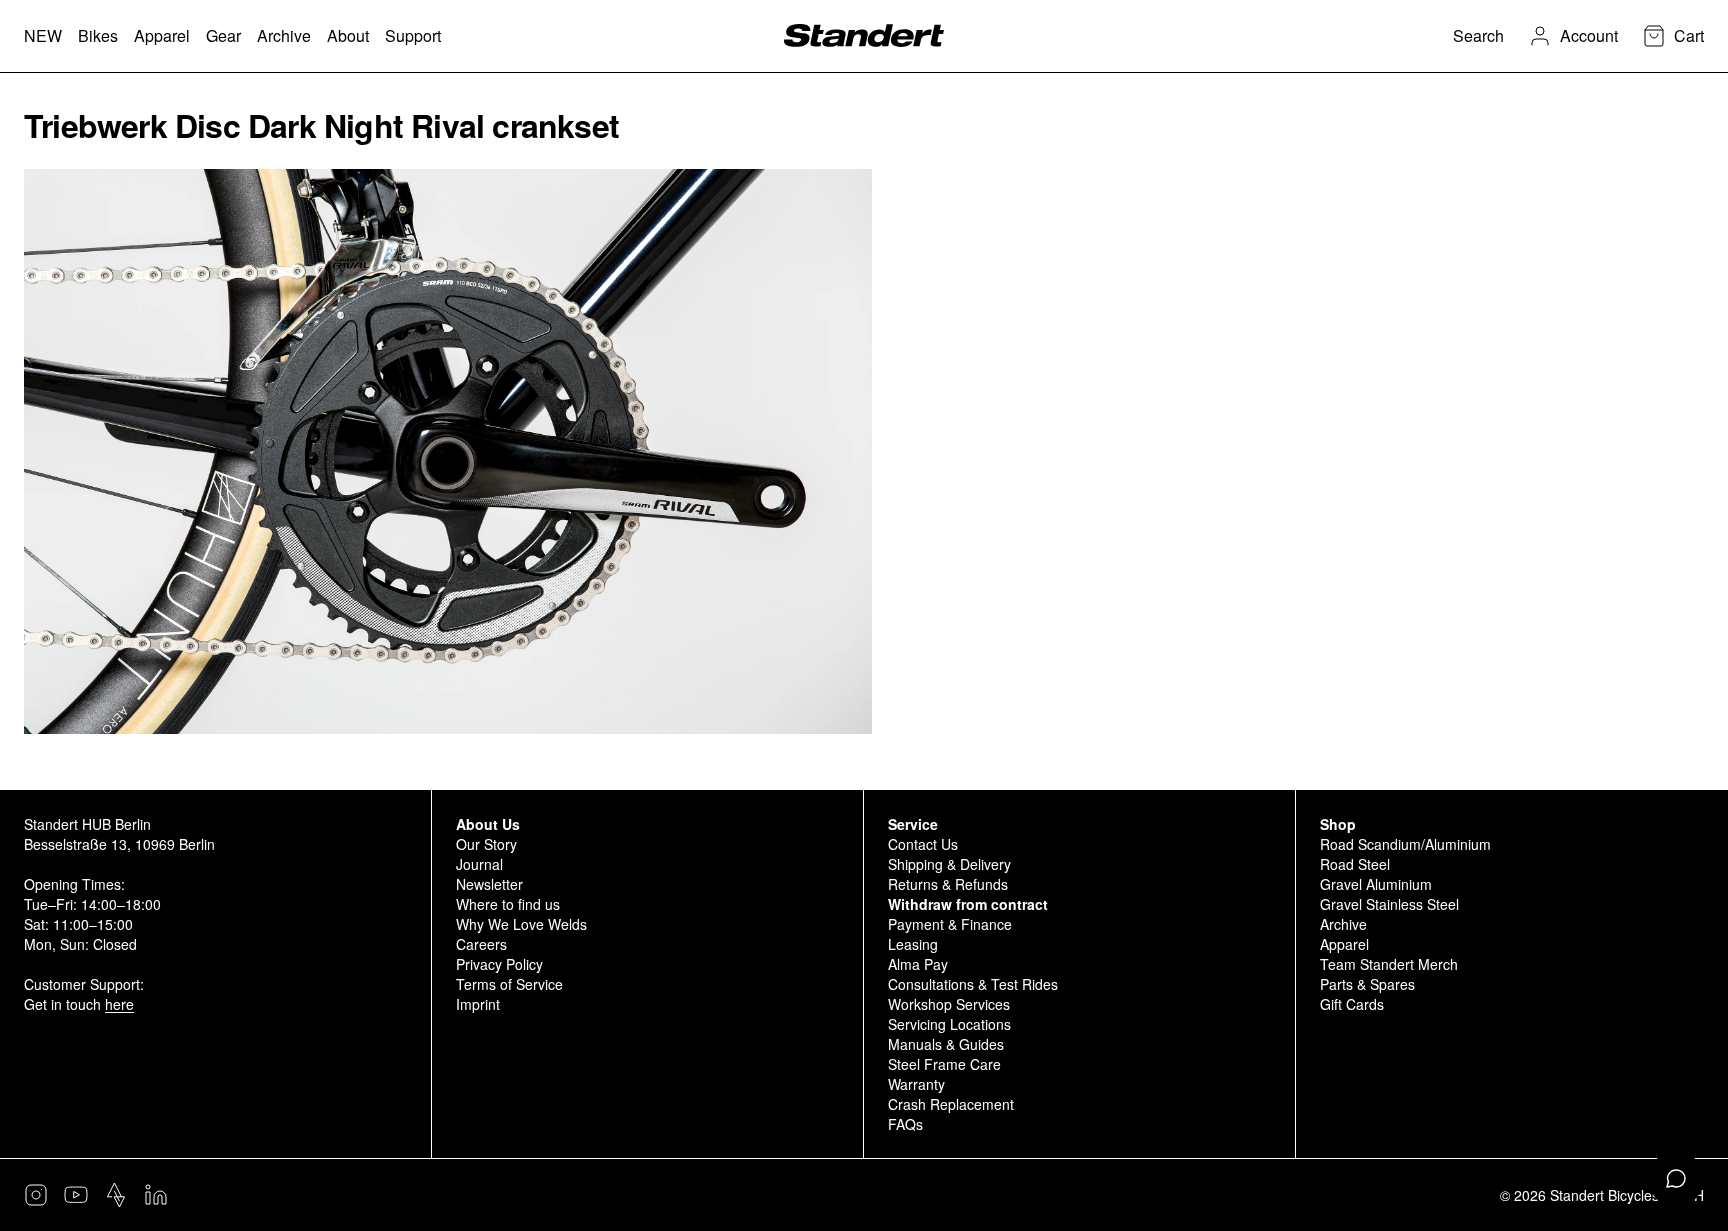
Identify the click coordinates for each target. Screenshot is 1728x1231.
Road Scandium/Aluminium (1405, 844)
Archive (1343, 924)
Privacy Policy (499, 964)
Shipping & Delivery (949, 864)
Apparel (1344, 944)
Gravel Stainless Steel (1389, 904)
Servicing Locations (949, 1024)
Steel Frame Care (944, 1064)
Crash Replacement (951, 1104)
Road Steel (1355, 864)
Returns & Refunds (948, 884)
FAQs (905, 1124)
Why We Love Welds (521, 924)
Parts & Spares (1367, 984)
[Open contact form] (1676, 1179)
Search (1478, 35)
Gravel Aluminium (1376, 884)
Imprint (478, 1004)
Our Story (486, 844)
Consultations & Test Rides (973, 984)
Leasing (913, 944)
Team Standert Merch (1389, 964)
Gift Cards (1352, 1004)
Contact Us (923, 844)
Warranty (916, 1084)
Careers (481, 944)
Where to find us (508, 904)
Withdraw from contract (968, 904)
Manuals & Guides (946, 1044)
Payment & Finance (950, 924)
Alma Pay (918, 964)
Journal (479, 864)
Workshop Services (949, 1004)
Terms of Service (509, 984)
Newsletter (489, 884)
